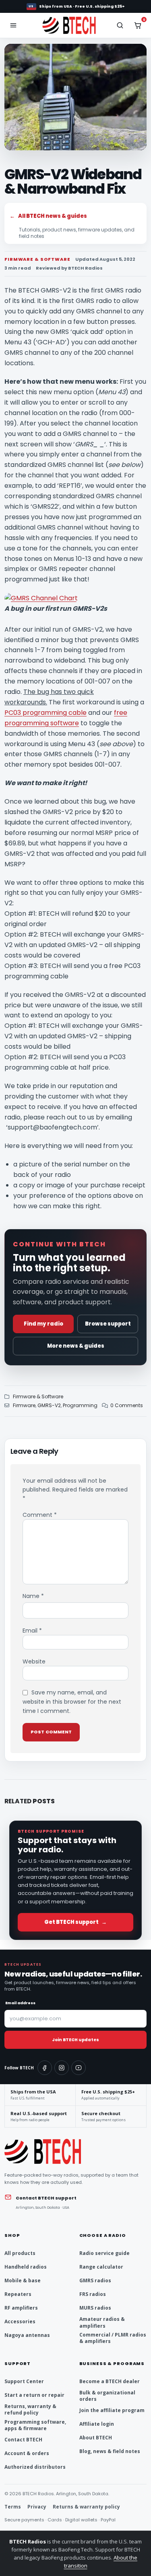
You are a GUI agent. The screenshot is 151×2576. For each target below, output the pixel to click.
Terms (13, 2507)
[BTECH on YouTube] (79, 2068)
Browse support (108, 1324)
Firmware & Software (38, 1396)
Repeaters (18, 2294)
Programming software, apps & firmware (35, 2425)
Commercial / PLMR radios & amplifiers (113, 2338)
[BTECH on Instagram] (62, 2068)
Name (33, 1596)
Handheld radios (26, 2267)
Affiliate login (97, 2424)
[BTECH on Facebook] (45, 2068)
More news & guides (76, 1346)
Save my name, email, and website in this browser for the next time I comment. (72, 1702)
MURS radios (95, 2308)
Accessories (20, 2321)
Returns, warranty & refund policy (30, 2409)
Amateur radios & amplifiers (102, 2322)
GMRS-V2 (49, 1405)
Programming (80, 1405)
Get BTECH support (75, 1922)
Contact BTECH (23, 2440)
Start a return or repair (34, 2395)
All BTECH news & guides (48, 216)
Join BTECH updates (75, 2040)
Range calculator (101, 2267)
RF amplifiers (21, 2308)
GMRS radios (95, 2280)
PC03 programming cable (46, 713)
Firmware (24, 1405)
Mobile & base (23, 2280)
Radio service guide (104, 2253)
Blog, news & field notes (110, 2451)
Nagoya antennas (27, 2335)
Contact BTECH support (46, 2198)
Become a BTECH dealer (110, 2381)
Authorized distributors (35, 2467)
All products (20, 2253)
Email (32, 1631)
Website (34, 1661)
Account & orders (27, 2453)
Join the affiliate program (112, 2410)
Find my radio (43, 1324)
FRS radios (93, 2294)
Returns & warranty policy (86, 2507)
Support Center (24, 2381)
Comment (40, 1515)
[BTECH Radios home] (75, 25)
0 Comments (127, 1405)
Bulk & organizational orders (107, 2396)
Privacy (37, 2507)
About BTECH (96, 2438)
